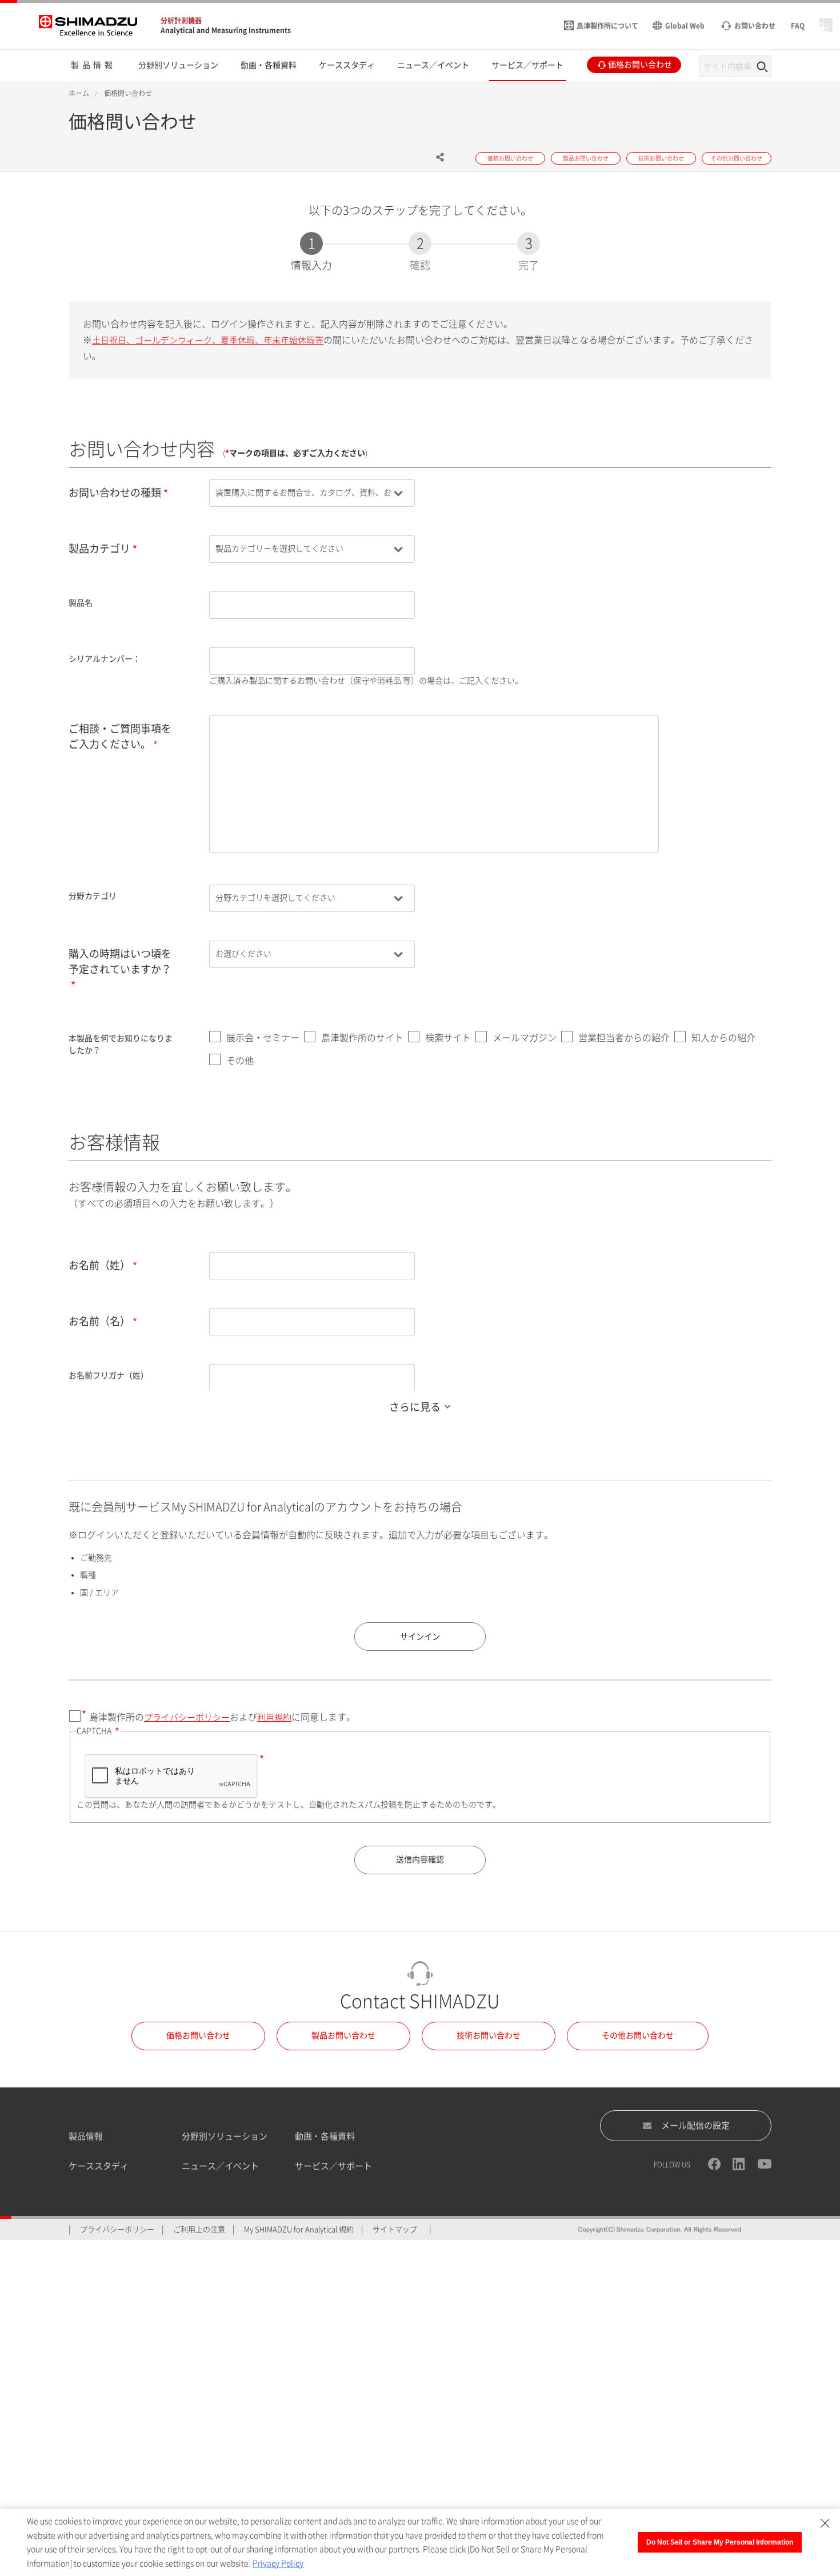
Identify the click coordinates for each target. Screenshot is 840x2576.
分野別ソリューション (225, 2136)
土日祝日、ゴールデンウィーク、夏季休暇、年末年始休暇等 (208, 340)
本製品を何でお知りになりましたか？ (121, 1044)
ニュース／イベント (220, 2166)
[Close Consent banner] (825, 2523)
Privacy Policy (278, 2563)
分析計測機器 (181, 21)
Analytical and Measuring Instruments (226, 30)
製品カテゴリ (99, 549)
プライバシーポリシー (187, 1717)
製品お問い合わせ (343, 2035)
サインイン (420, 1637)
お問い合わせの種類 (115, 493)
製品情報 (86, 2136)
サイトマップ (395, 2229)
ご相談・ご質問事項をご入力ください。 (120, 736)
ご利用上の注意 (199, 2229)
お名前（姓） (99, 1265)
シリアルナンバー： (105, 659)
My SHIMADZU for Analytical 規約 (299, 2229)
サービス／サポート (333, 2166)
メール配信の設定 (695, 2125)
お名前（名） (99, 1321)
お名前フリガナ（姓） (109, 1375)
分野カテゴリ (93, 896)
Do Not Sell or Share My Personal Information (720, 2542)
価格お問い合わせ (198, 2035)
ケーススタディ (99, 2166)
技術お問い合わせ (489, 2035)
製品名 (81, 603)
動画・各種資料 (325, 2136)
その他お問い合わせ (638, 2035)
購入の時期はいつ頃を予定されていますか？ (120, 961)
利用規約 (274, 1717)
